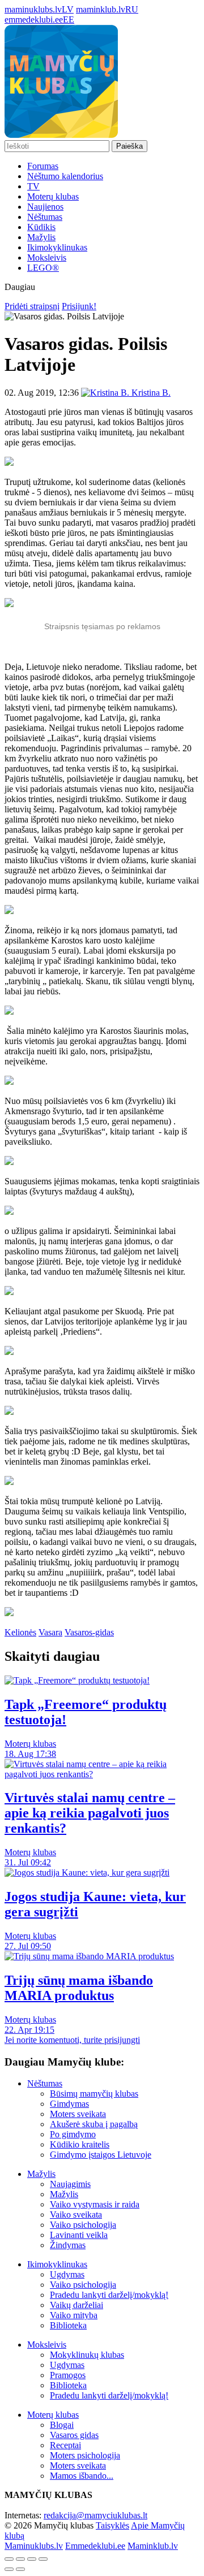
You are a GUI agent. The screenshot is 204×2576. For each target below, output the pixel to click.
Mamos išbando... (82, 2476)
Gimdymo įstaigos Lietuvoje (101, 2155)
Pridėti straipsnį (32, 306)
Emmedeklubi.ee (95, 2546)
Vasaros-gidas (89, 1632)
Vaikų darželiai (76, 2305)
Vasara (50, 1632)
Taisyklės (112, 2525)
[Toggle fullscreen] (32, 2559)
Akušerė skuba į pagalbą (94, 2124)
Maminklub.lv (153, 2546)
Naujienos (45, 207)
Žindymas (68, 2245)
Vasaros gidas (74, 2435)
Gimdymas (69, 2104)
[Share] (20, 2559)
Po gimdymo (73, 2134)
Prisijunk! (79, 306)
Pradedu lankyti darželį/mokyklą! (109, 2295)
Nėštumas (45, 217)
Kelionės (20, 1632)
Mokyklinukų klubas (87, 2355)
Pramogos (68, 2375)
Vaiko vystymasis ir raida (95, 2204)
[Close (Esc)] (9, 2559)
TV (33, 186)
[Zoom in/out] (43, 2559)
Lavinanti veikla (79, 2235)
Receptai (65, 2445)
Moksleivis (47, 257)
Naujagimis (70, 2184)
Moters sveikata (78, 2114)
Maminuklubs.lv (34, 2546)
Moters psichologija (85, 2455)
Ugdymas (67, 2274)
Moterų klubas (53, 196)
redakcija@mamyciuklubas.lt (95, 2515)
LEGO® (43, 268)
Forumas (43, 166)
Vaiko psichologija (83, 2225)
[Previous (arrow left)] (9, 2569)
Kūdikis (41, 227)
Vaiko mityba (74, 2315)
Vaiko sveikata (76, 2215)
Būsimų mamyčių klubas (94, 2094)
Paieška (129, 146)
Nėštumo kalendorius (65, 176)
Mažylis (41, 237)
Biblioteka (68, 2325)
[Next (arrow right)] (20, 2569)
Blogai (62, 2425)
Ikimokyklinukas (57, 247)
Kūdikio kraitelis (80, 2144)
